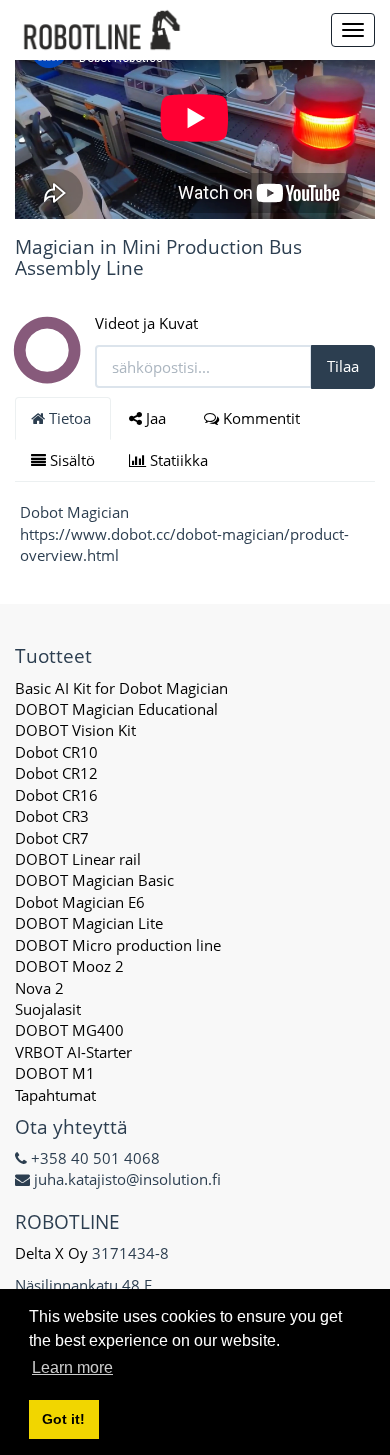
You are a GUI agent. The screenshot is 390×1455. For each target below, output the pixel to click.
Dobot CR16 (56, 795)
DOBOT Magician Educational (116, 709)
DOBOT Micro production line (118, 945)
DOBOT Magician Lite (89, 923)
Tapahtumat (55, 1095)
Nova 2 (39, 988)
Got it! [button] (63, 1419)
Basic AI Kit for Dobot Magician (121, 688)
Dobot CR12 (56, 773)
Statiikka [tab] (179, 460)
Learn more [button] (72, 1367)
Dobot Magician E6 (80, 902)
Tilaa (343, 366)
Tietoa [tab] (70, 418)
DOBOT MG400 (69, 1030)
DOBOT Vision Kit (75, 730)
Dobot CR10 (56, 752)
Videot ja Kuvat (146, 323)
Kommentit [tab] (261, 418)
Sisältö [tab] (70, 460)
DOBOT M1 (55, 1073)
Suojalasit (48, 1009)
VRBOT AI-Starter (73, 1052)
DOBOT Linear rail (78, 859)
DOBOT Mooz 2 (69, 966)
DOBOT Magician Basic (94, 880)
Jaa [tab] (156, 418)
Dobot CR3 (52, 816)
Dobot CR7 (52, 838)
